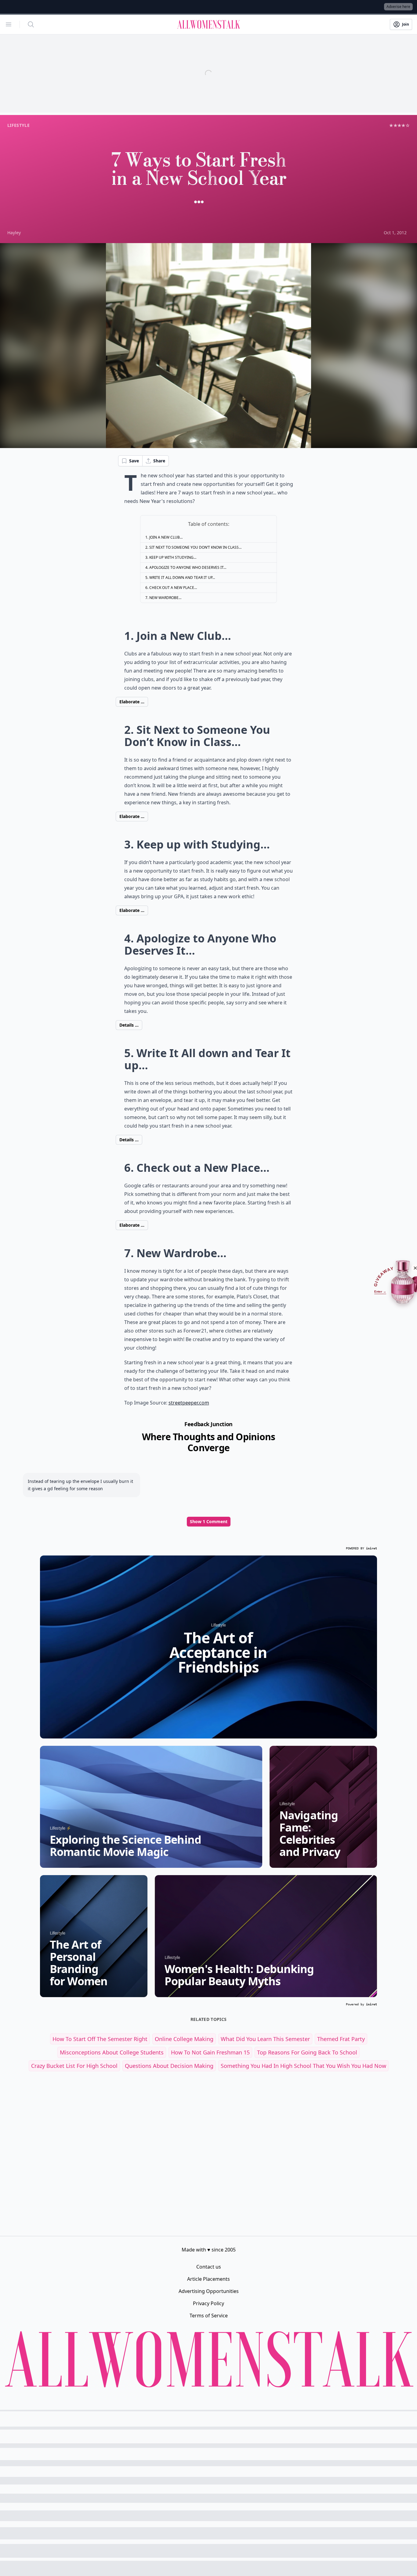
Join (406, 24)
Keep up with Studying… (173, 557)
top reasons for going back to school (307, 2052)
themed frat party (341, 2039)
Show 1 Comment (209, 1521)
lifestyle (18, 125)
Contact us (209, 2267)
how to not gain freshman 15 (210, 2052)
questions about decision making (169, 2066)
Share (159, 461)
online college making (184, 2039)
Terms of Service (209, 2316)
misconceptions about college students (112, 2052)
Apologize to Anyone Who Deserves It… (188, 567)
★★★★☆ (399, 125)
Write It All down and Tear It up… (182, 578)
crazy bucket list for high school (74, 2066)
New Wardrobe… (165, 598)
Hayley (14, 233)
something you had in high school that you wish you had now (303, 2066)
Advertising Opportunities (209, 2291)
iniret (372, 1548)
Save (134, 461)
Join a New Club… (166, 537)
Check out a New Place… (173, 588)
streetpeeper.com (189, 1403)
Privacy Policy (209, 2303)
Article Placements (209, 2279)
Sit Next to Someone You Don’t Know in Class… (195, 547)
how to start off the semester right (100, 2039)
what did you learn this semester (265, 2039)
